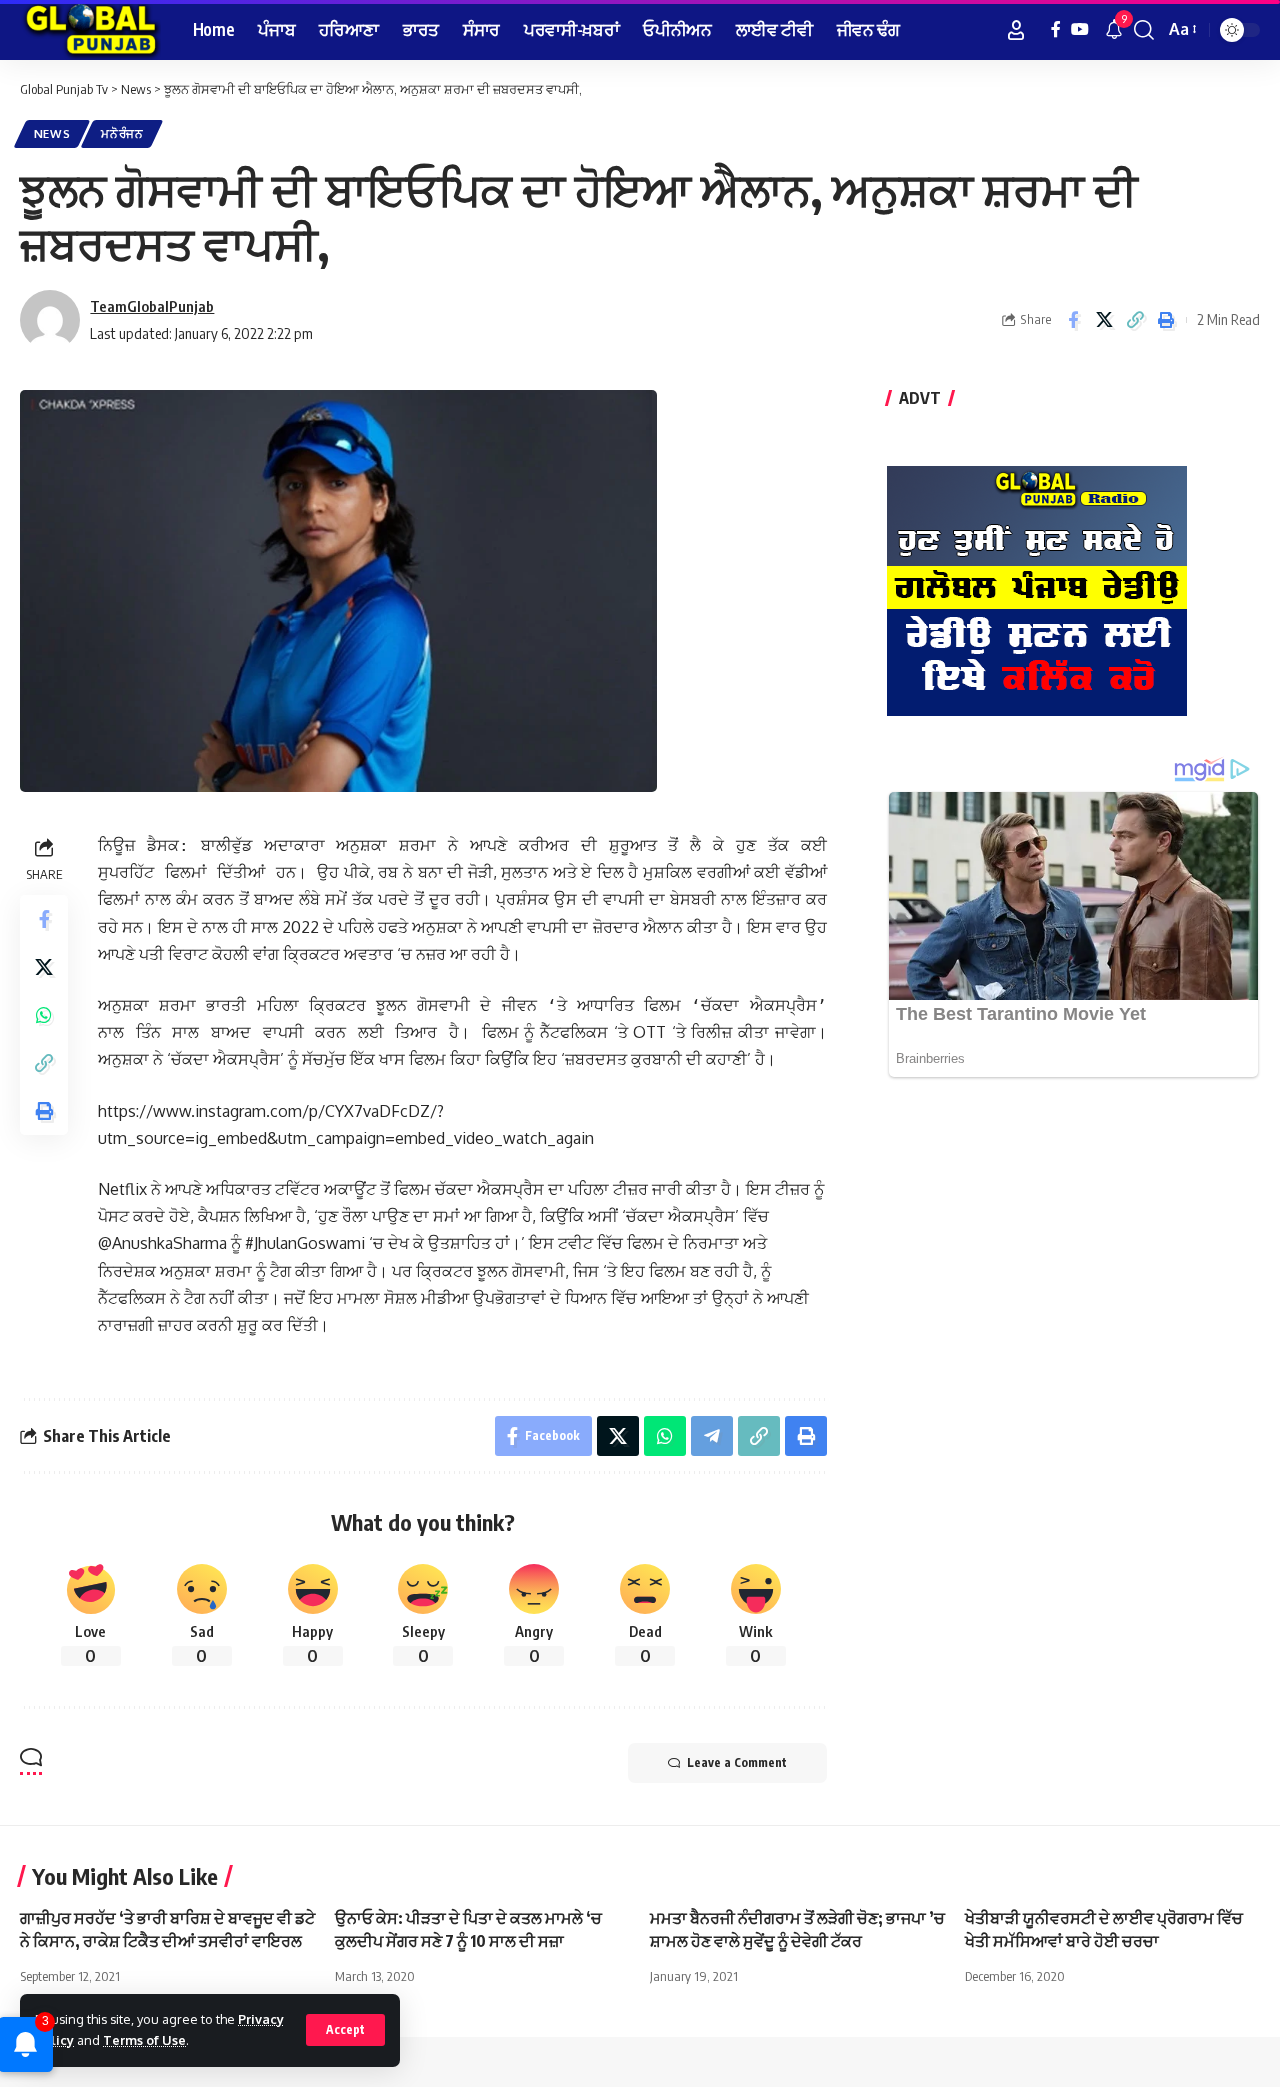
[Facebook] (1056, 29)
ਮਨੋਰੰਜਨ (122, 133)
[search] (1144, 30)
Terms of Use (144, 2040)
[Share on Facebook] (1073, 320)
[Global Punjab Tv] (90, 30)
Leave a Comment (737, 1762)
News (52, 133)
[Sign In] (1016, 30)
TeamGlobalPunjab (152, 306)
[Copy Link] (1135, 320)
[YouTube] (1080, 29)
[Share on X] (1104, 320)
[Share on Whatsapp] (44, 1015)
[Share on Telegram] (712, 1436)
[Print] (1166, 320)
